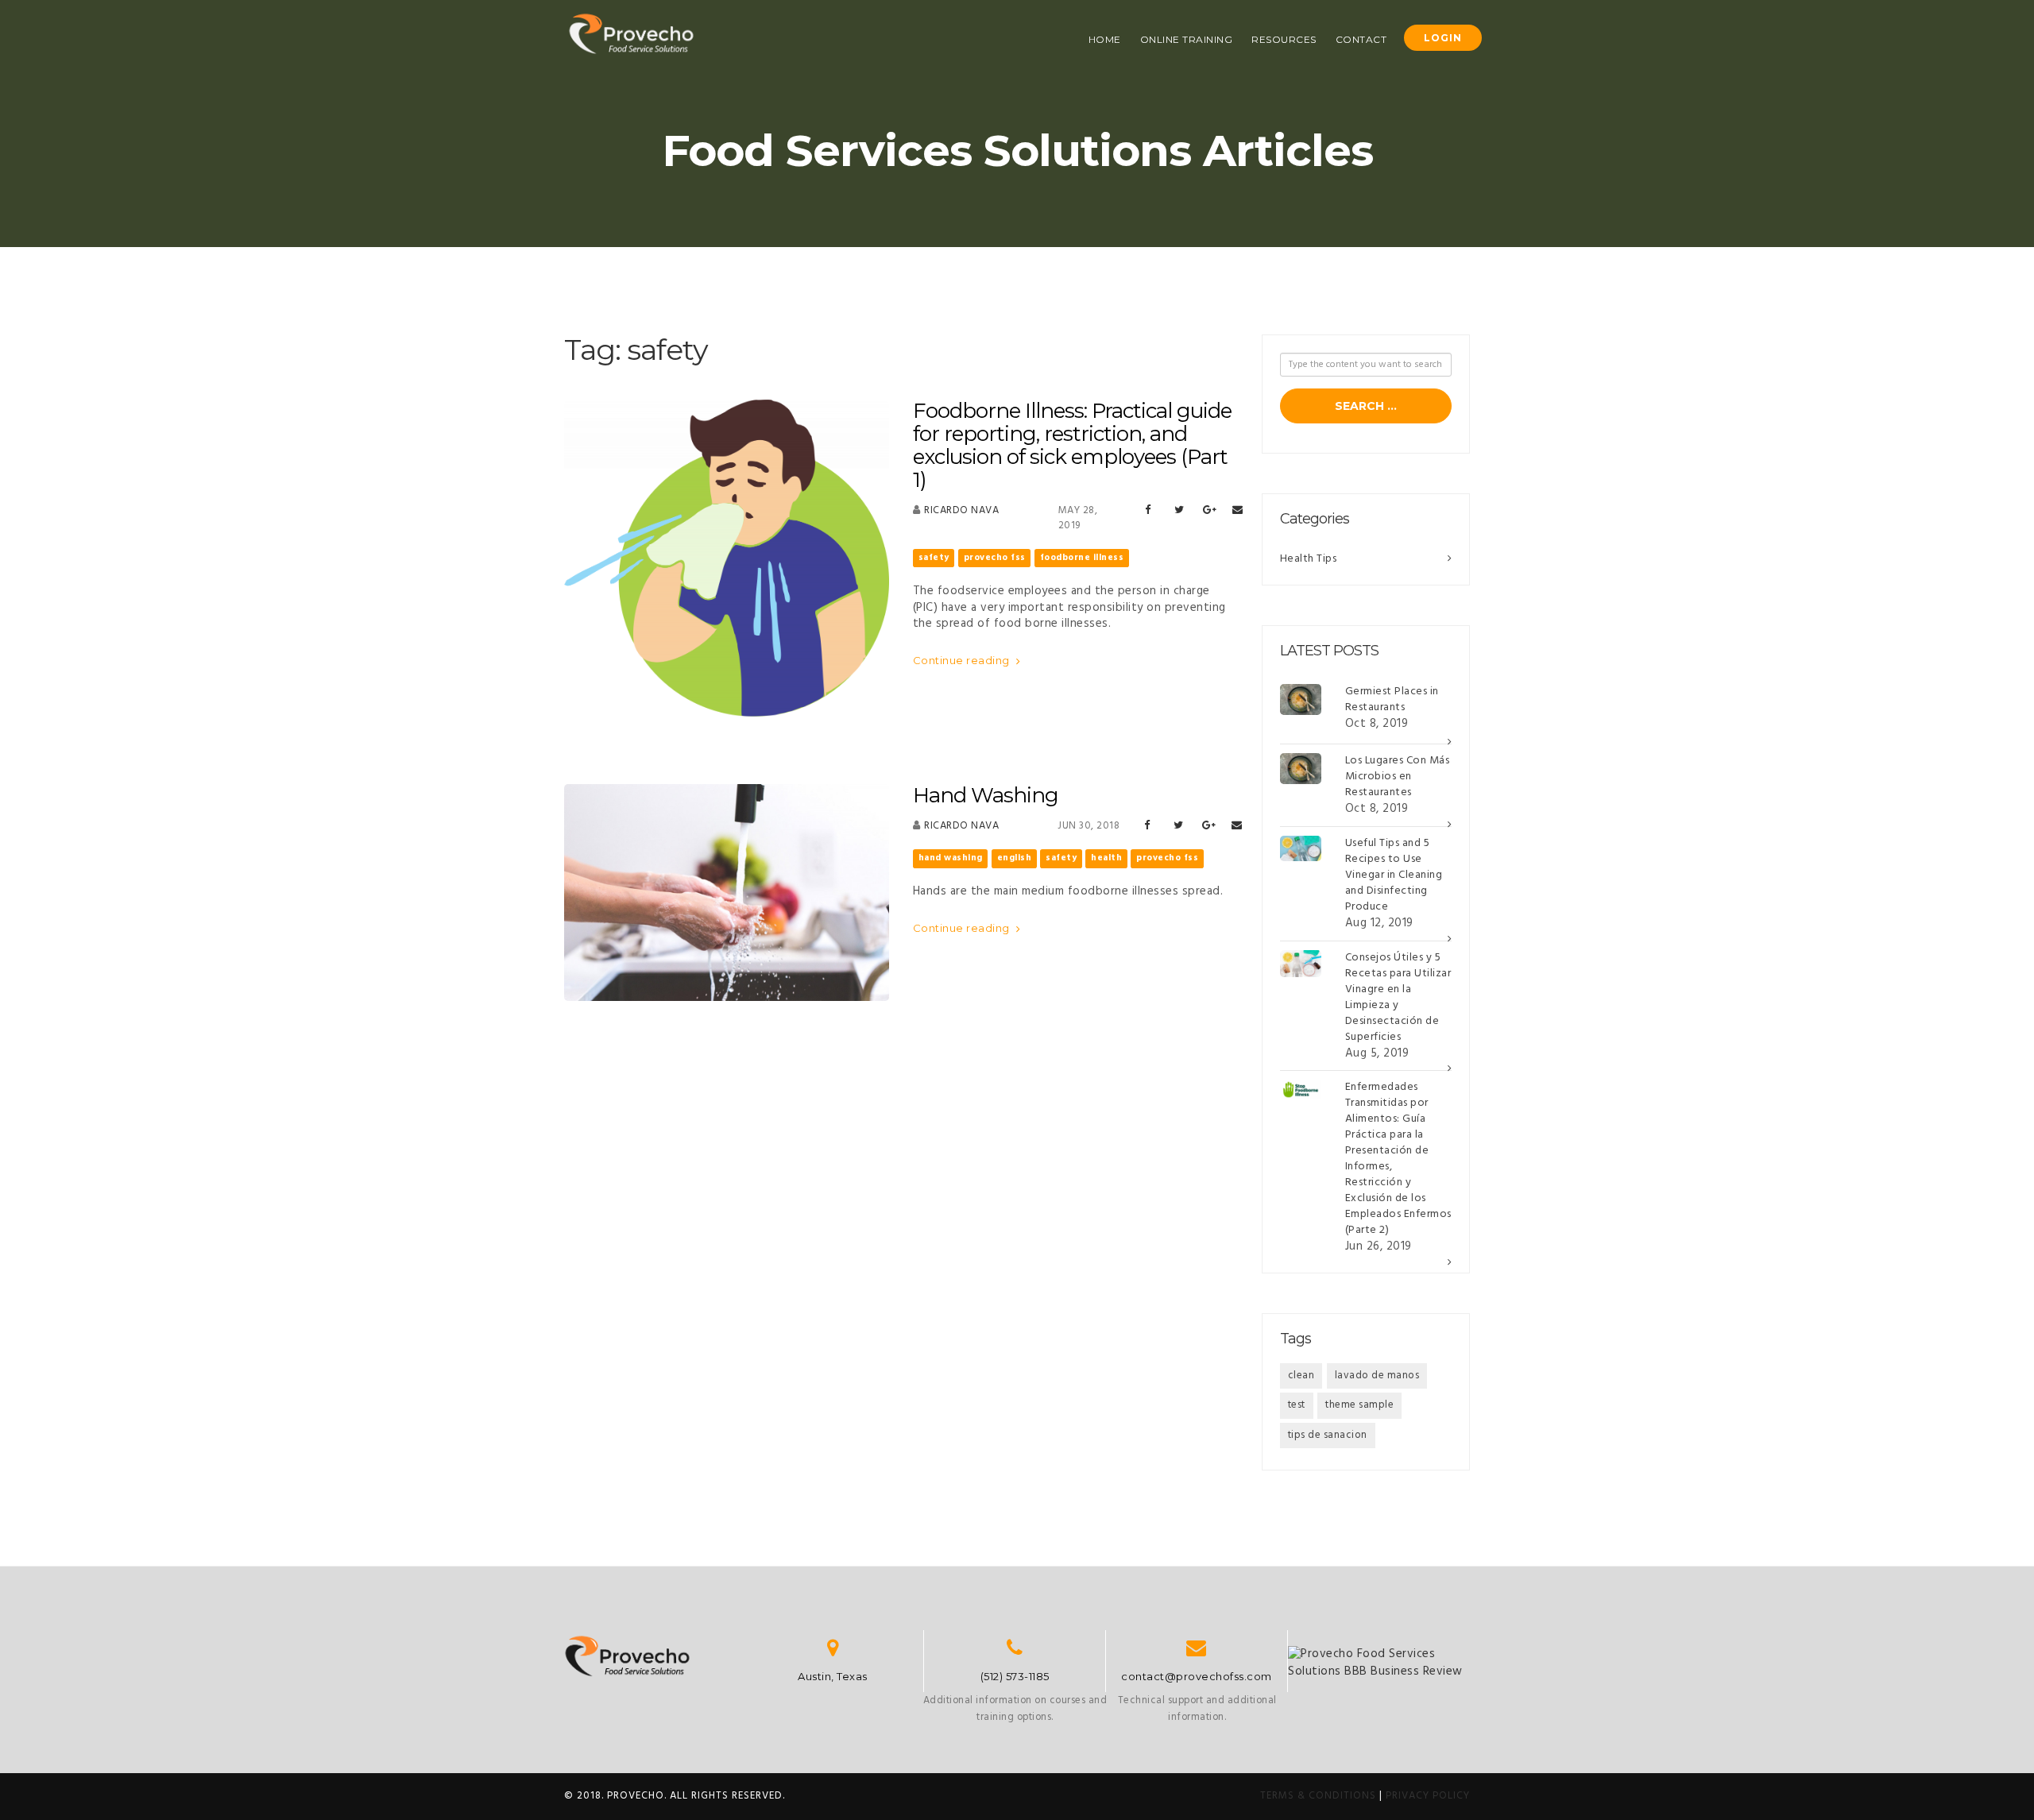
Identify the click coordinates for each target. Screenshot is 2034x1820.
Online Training (1187, 39)
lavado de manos (1377, 1376)
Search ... (1366, 406)
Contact (1361, 39)
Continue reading (963, 660)
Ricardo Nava (961, 510)
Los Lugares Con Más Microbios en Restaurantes (1398, 777)
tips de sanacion (1328, 1435)
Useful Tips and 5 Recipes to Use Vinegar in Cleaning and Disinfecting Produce (1394, 875)
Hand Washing (986, 795)
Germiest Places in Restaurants (1392, 699)
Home (1105, 39)
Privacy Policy (1428, 1796)
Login (1443, 38)
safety (934, 558)
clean (1301, 1376)
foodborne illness (1082, 558)
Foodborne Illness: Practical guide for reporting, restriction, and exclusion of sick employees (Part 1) (1072, 445)
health (1106, 858)
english (1015, 858)
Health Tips (1309, 559)
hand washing (951, 858)
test (1297, 1405)
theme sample (1359, 1405)
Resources (1284, 39)
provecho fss (995, 558)
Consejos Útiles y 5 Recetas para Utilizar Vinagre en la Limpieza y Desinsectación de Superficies (1398, 997)
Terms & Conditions (1318, 1796)
